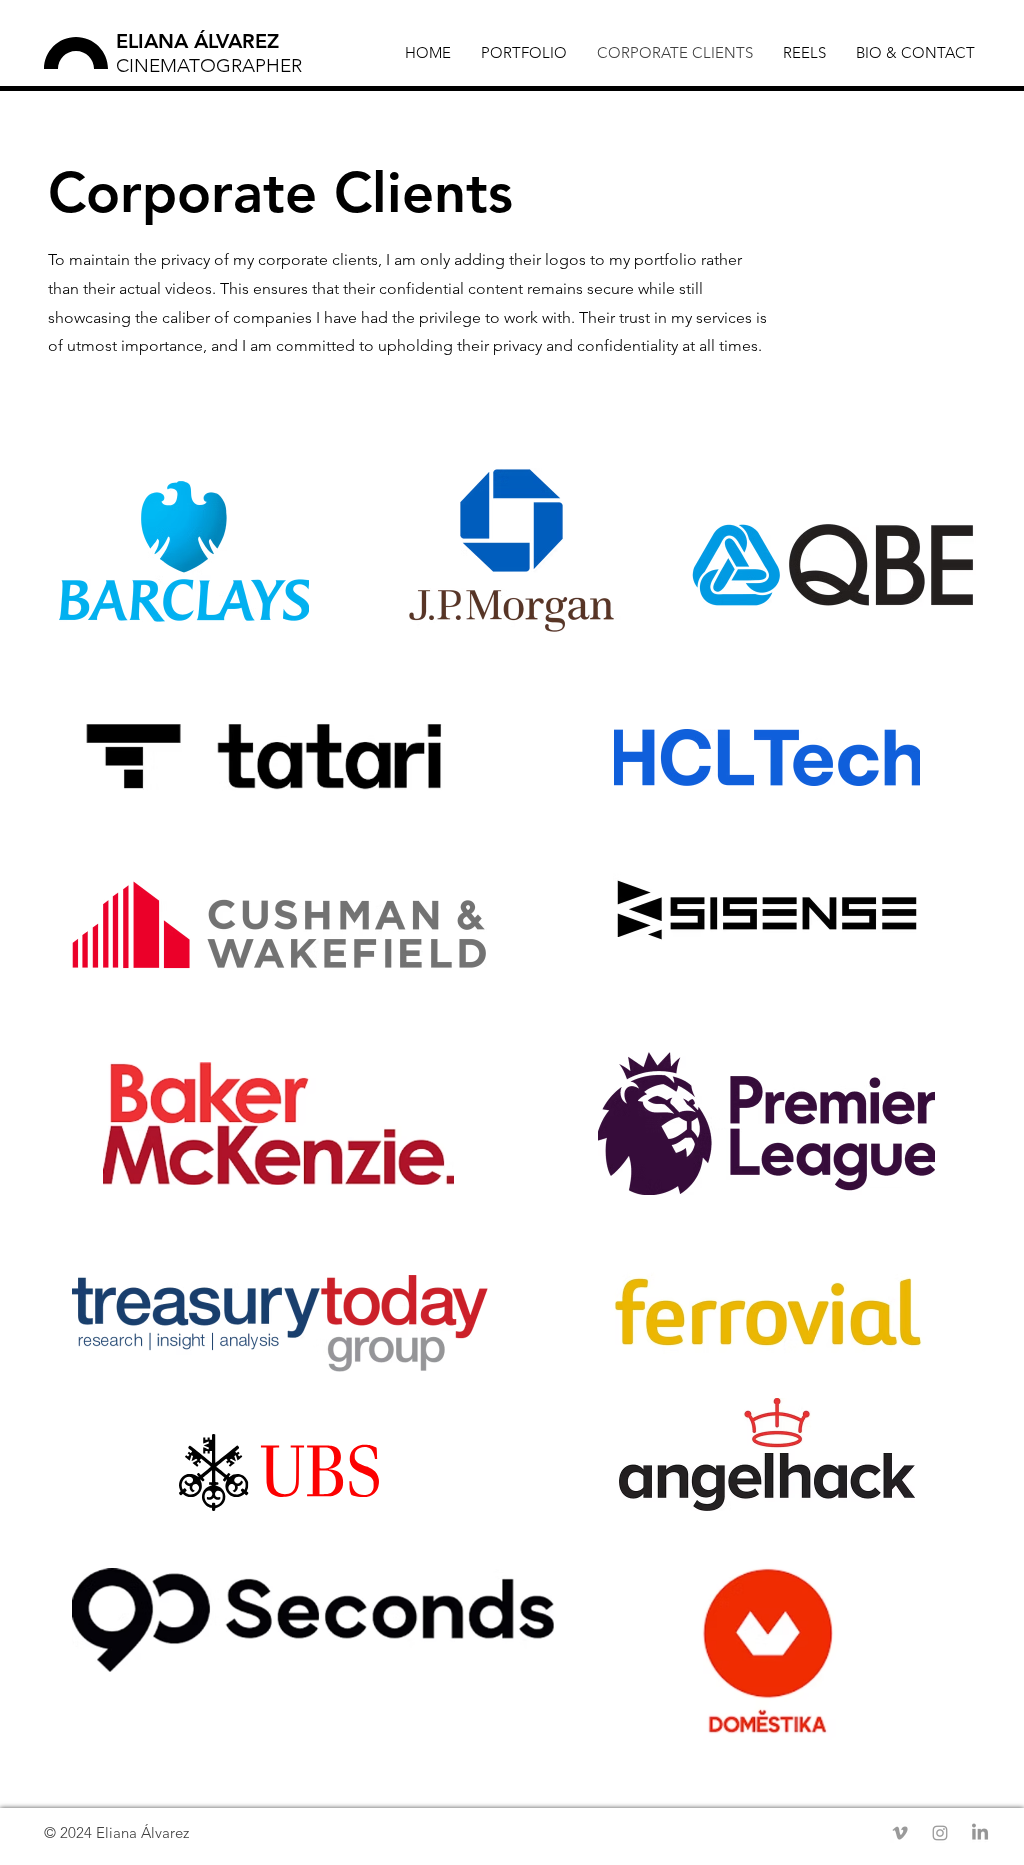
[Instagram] (940, 1833)
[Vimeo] (900, 1833)
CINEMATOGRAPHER (209, 65)
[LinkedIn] (980, 1833)
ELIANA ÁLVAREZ (197, 41)
